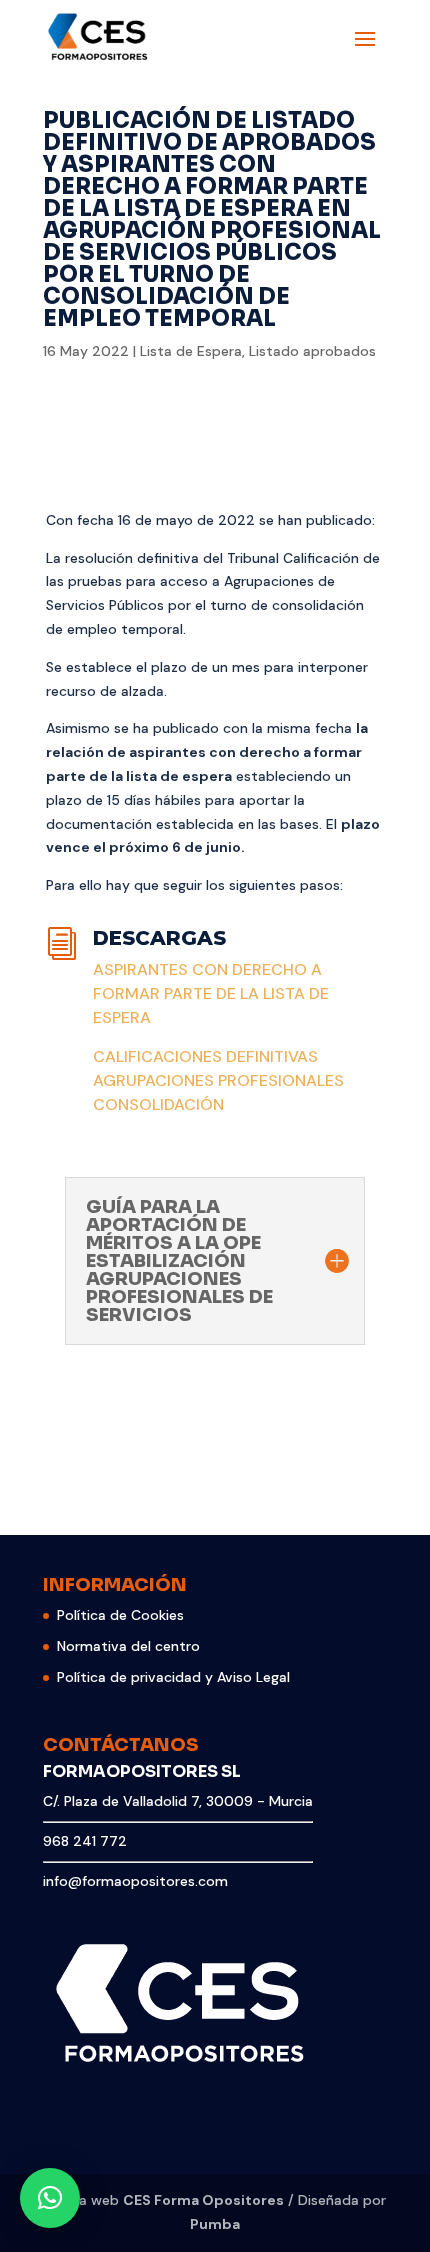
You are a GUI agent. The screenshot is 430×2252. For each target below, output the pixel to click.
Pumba (215, 2224)
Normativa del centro (128, 1646)
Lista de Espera (191, 351)
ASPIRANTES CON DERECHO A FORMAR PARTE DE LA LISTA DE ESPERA (211, 993)
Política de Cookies (120, 1615)
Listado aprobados (312, 351)
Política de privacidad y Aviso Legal (173, 1677)
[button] (50, 2198)
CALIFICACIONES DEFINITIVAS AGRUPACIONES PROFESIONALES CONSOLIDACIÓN (218, 1080)
